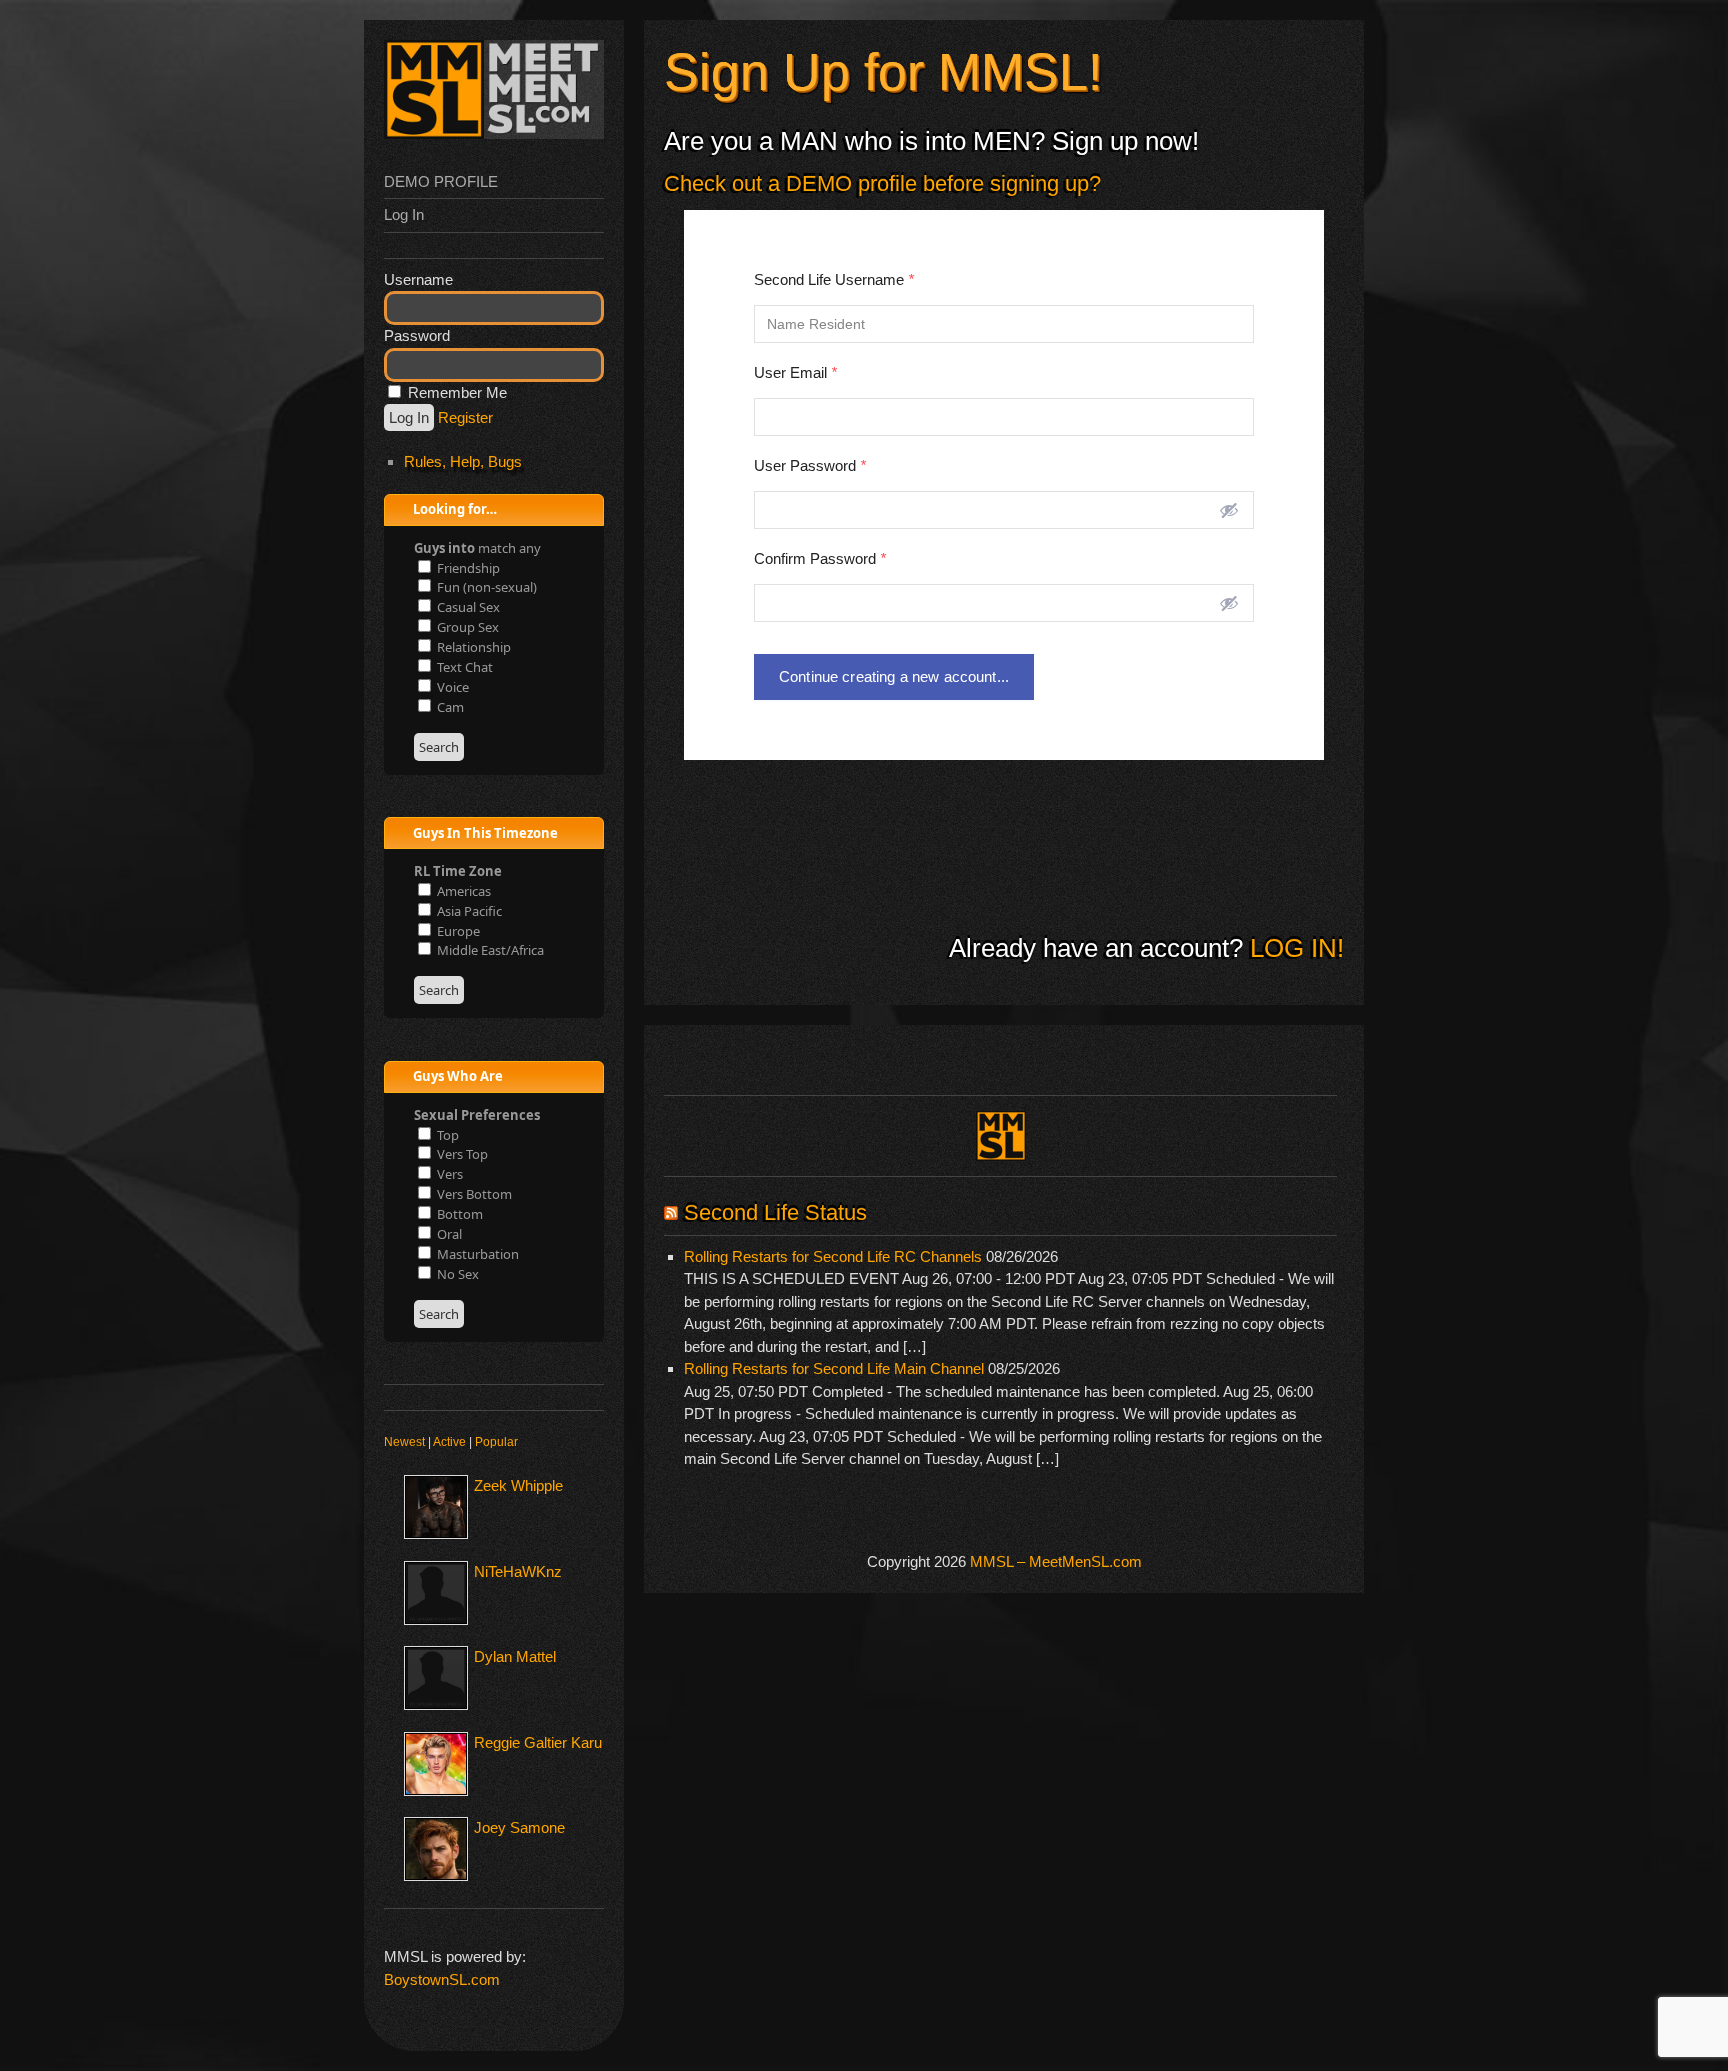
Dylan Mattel (515, 1656)
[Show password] (1229, 510)
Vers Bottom (473, 1194)
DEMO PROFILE (441, 181)
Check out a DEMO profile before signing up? (882, 183)
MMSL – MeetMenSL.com (1056, 1561)
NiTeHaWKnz (518, 1571)
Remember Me (455, 392)
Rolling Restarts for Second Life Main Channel (834, 1368)
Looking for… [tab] (453, 509)
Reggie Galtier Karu (538, 1742)
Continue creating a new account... (894, 676)
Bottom (458, 1214)
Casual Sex (467, 607)
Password (417, 335)
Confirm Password (820, 558)
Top (446, 1135)
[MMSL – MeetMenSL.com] (494, 133)
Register (465, 417)
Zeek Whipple (518, 1485)
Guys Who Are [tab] (456, 1076)
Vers (448, 1174)
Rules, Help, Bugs (463, 461)
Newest (404, 1442)
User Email (795, 372)
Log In (404, 214)
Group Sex (466, 627)
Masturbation (476, 1254)
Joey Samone (519, 1827)
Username (418, 279)
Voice (451, 687)
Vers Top (461, 1154)
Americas (462, 891)
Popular (496, 1442)
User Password (810, 465)
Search (439, 747)
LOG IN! (1293, 948)
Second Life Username (834, 279)
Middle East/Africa (489, 950)
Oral (448, 1234)
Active (449, 1442)
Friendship (467, 568)
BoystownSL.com (442, 1979)
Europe (457, 931)
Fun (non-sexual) (485, 587)
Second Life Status (775, 1212)
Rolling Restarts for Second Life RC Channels (833, 1256)
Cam (449, 707)
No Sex (456, 1274)
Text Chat (463, 667)
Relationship (472, 647)
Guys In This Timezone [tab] (484, 833)
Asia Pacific (468, 911)
